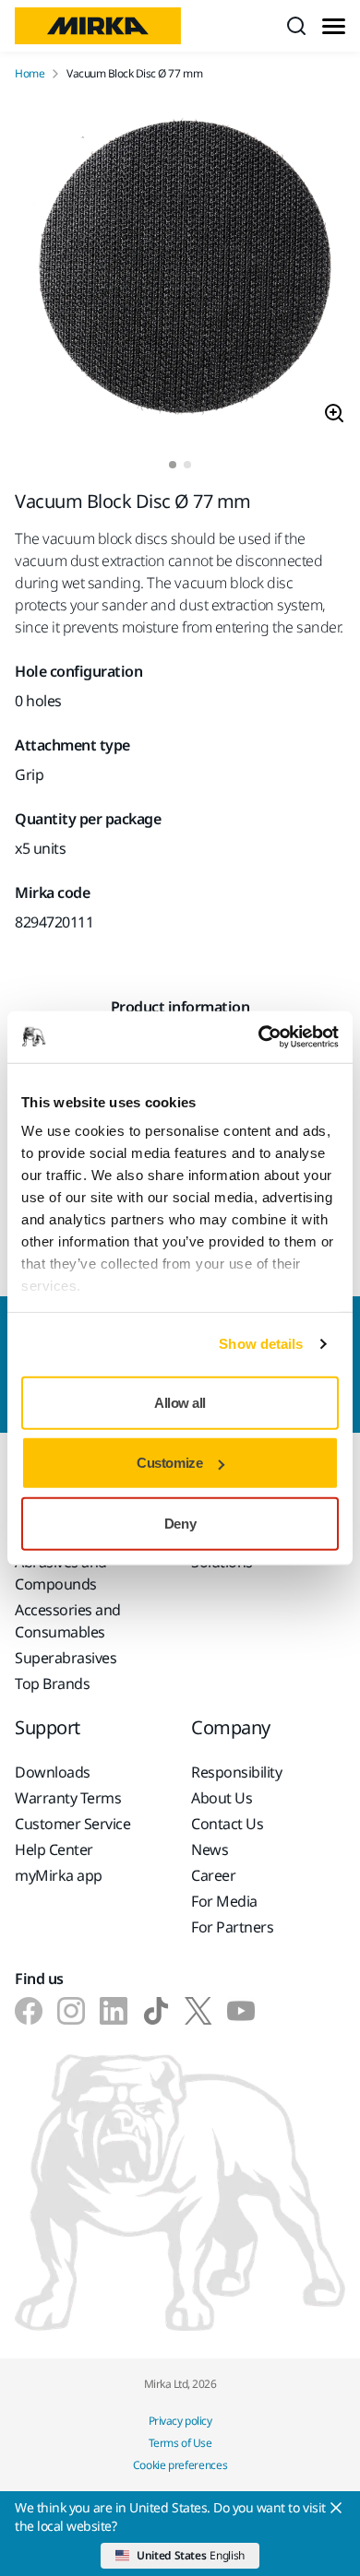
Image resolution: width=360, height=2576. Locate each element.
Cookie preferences (180, 2465)
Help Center (54, 1849)
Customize (169, 1463)
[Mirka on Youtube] (241, 2011)
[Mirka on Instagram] (71, 2011)
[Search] (296, 26)
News (210, 1849)
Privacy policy (180, 2421)
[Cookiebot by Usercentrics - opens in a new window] (259, 1037)
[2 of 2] (187, 465)
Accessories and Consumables (68, 1621)
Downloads (53, 1772)
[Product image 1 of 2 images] (180, 271)
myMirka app (59, 1875)
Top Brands (52, 1684)
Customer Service (72, 1824)
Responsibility (236, 1772)
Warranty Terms (68, 1798)
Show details (261, 1344)
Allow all (180, 1402)
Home (30, 74)
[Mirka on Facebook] (29, 2011)
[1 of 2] (173, 465)
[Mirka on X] (198, 2011)
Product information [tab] (180, 1007)
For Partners (232, 1927)
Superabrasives (66, 1658)
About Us (222, 1798)
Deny (180, 1523)
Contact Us (227, 1824)
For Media (224, 1901)
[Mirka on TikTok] (156, 2011)
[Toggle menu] (334, 26)
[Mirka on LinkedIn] (114, 2011)
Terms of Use (180, 2443)
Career (213, 1875)
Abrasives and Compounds (61, 1573)
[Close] (336, 2508)
